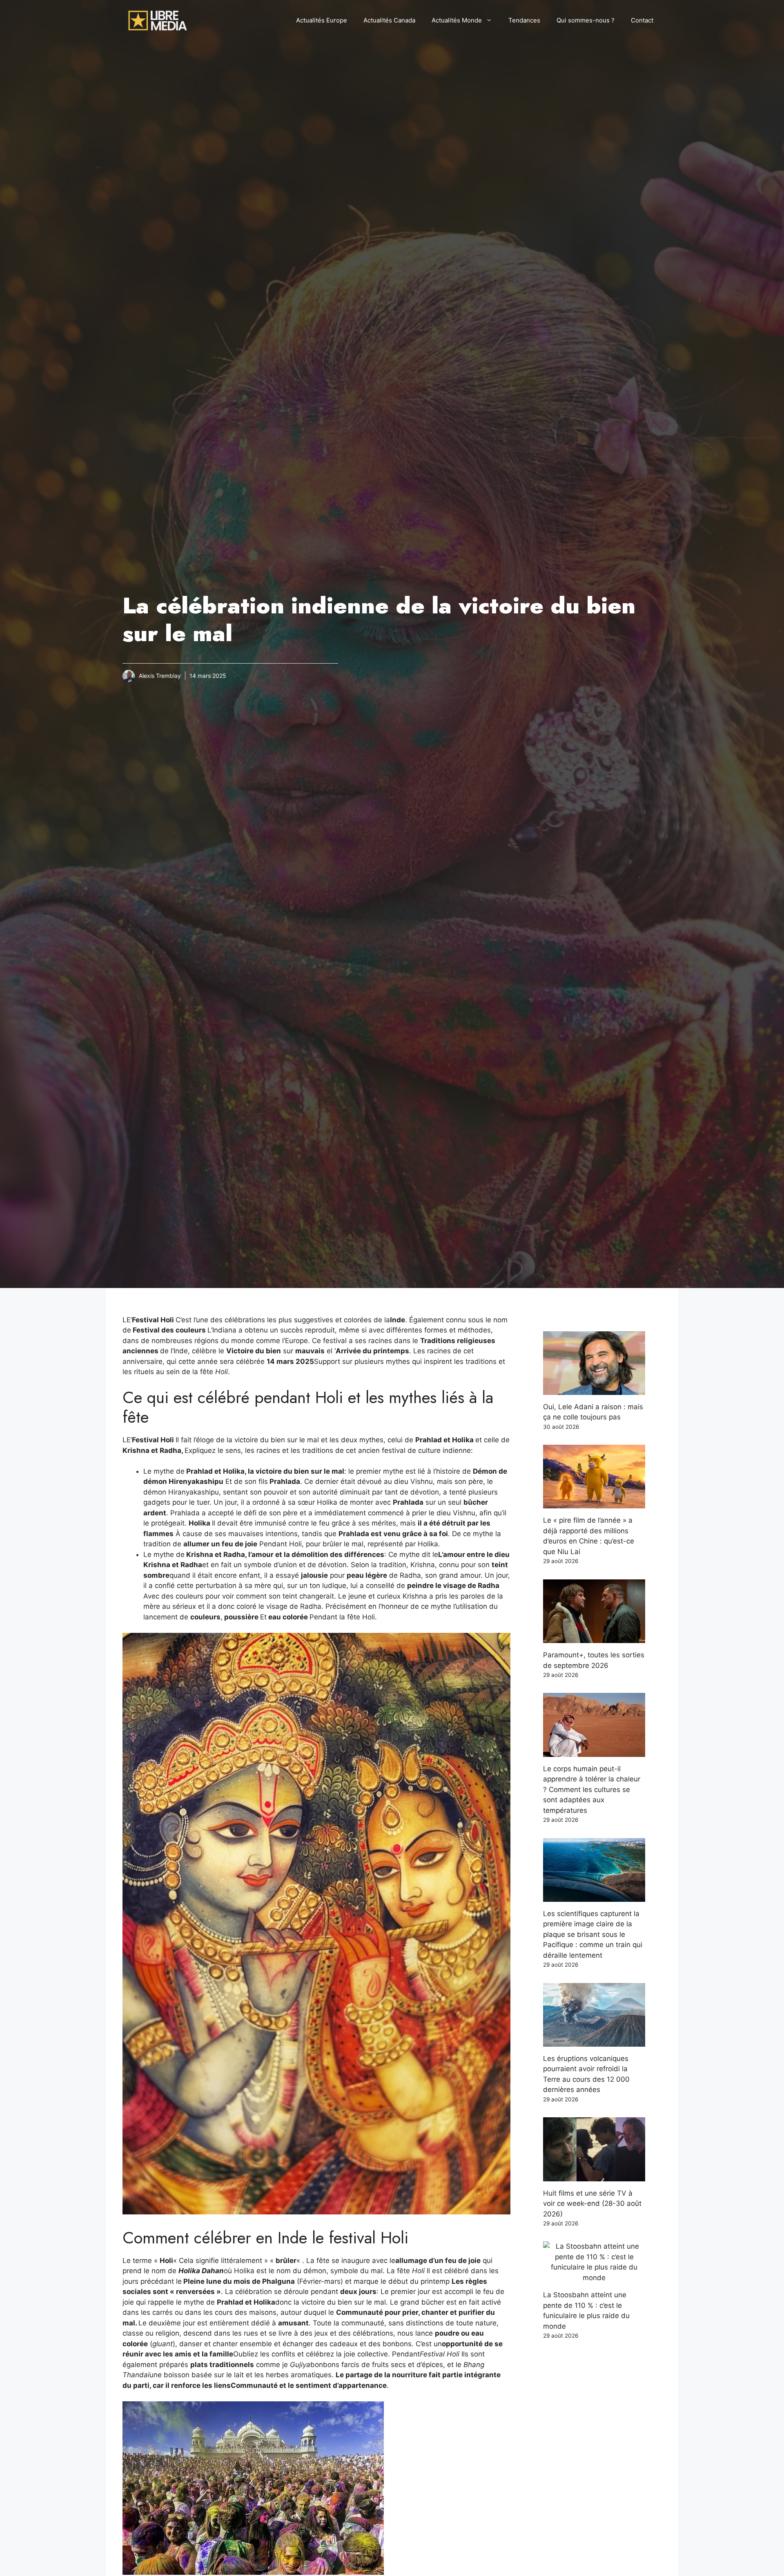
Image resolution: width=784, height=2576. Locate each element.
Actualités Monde (457, 20)
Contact (642, 20)
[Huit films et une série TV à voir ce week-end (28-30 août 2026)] (594, 2176)
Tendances (524, 20)
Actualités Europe (322, 20)
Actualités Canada (389, 20)
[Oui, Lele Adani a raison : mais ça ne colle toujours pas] (594, 1389)
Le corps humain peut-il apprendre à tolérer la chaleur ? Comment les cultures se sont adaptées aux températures (592, 1790)
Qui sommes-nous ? (586, 20)
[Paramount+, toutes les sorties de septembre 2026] (594, 1638)
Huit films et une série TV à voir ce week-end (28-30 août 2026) (592, 2204)
